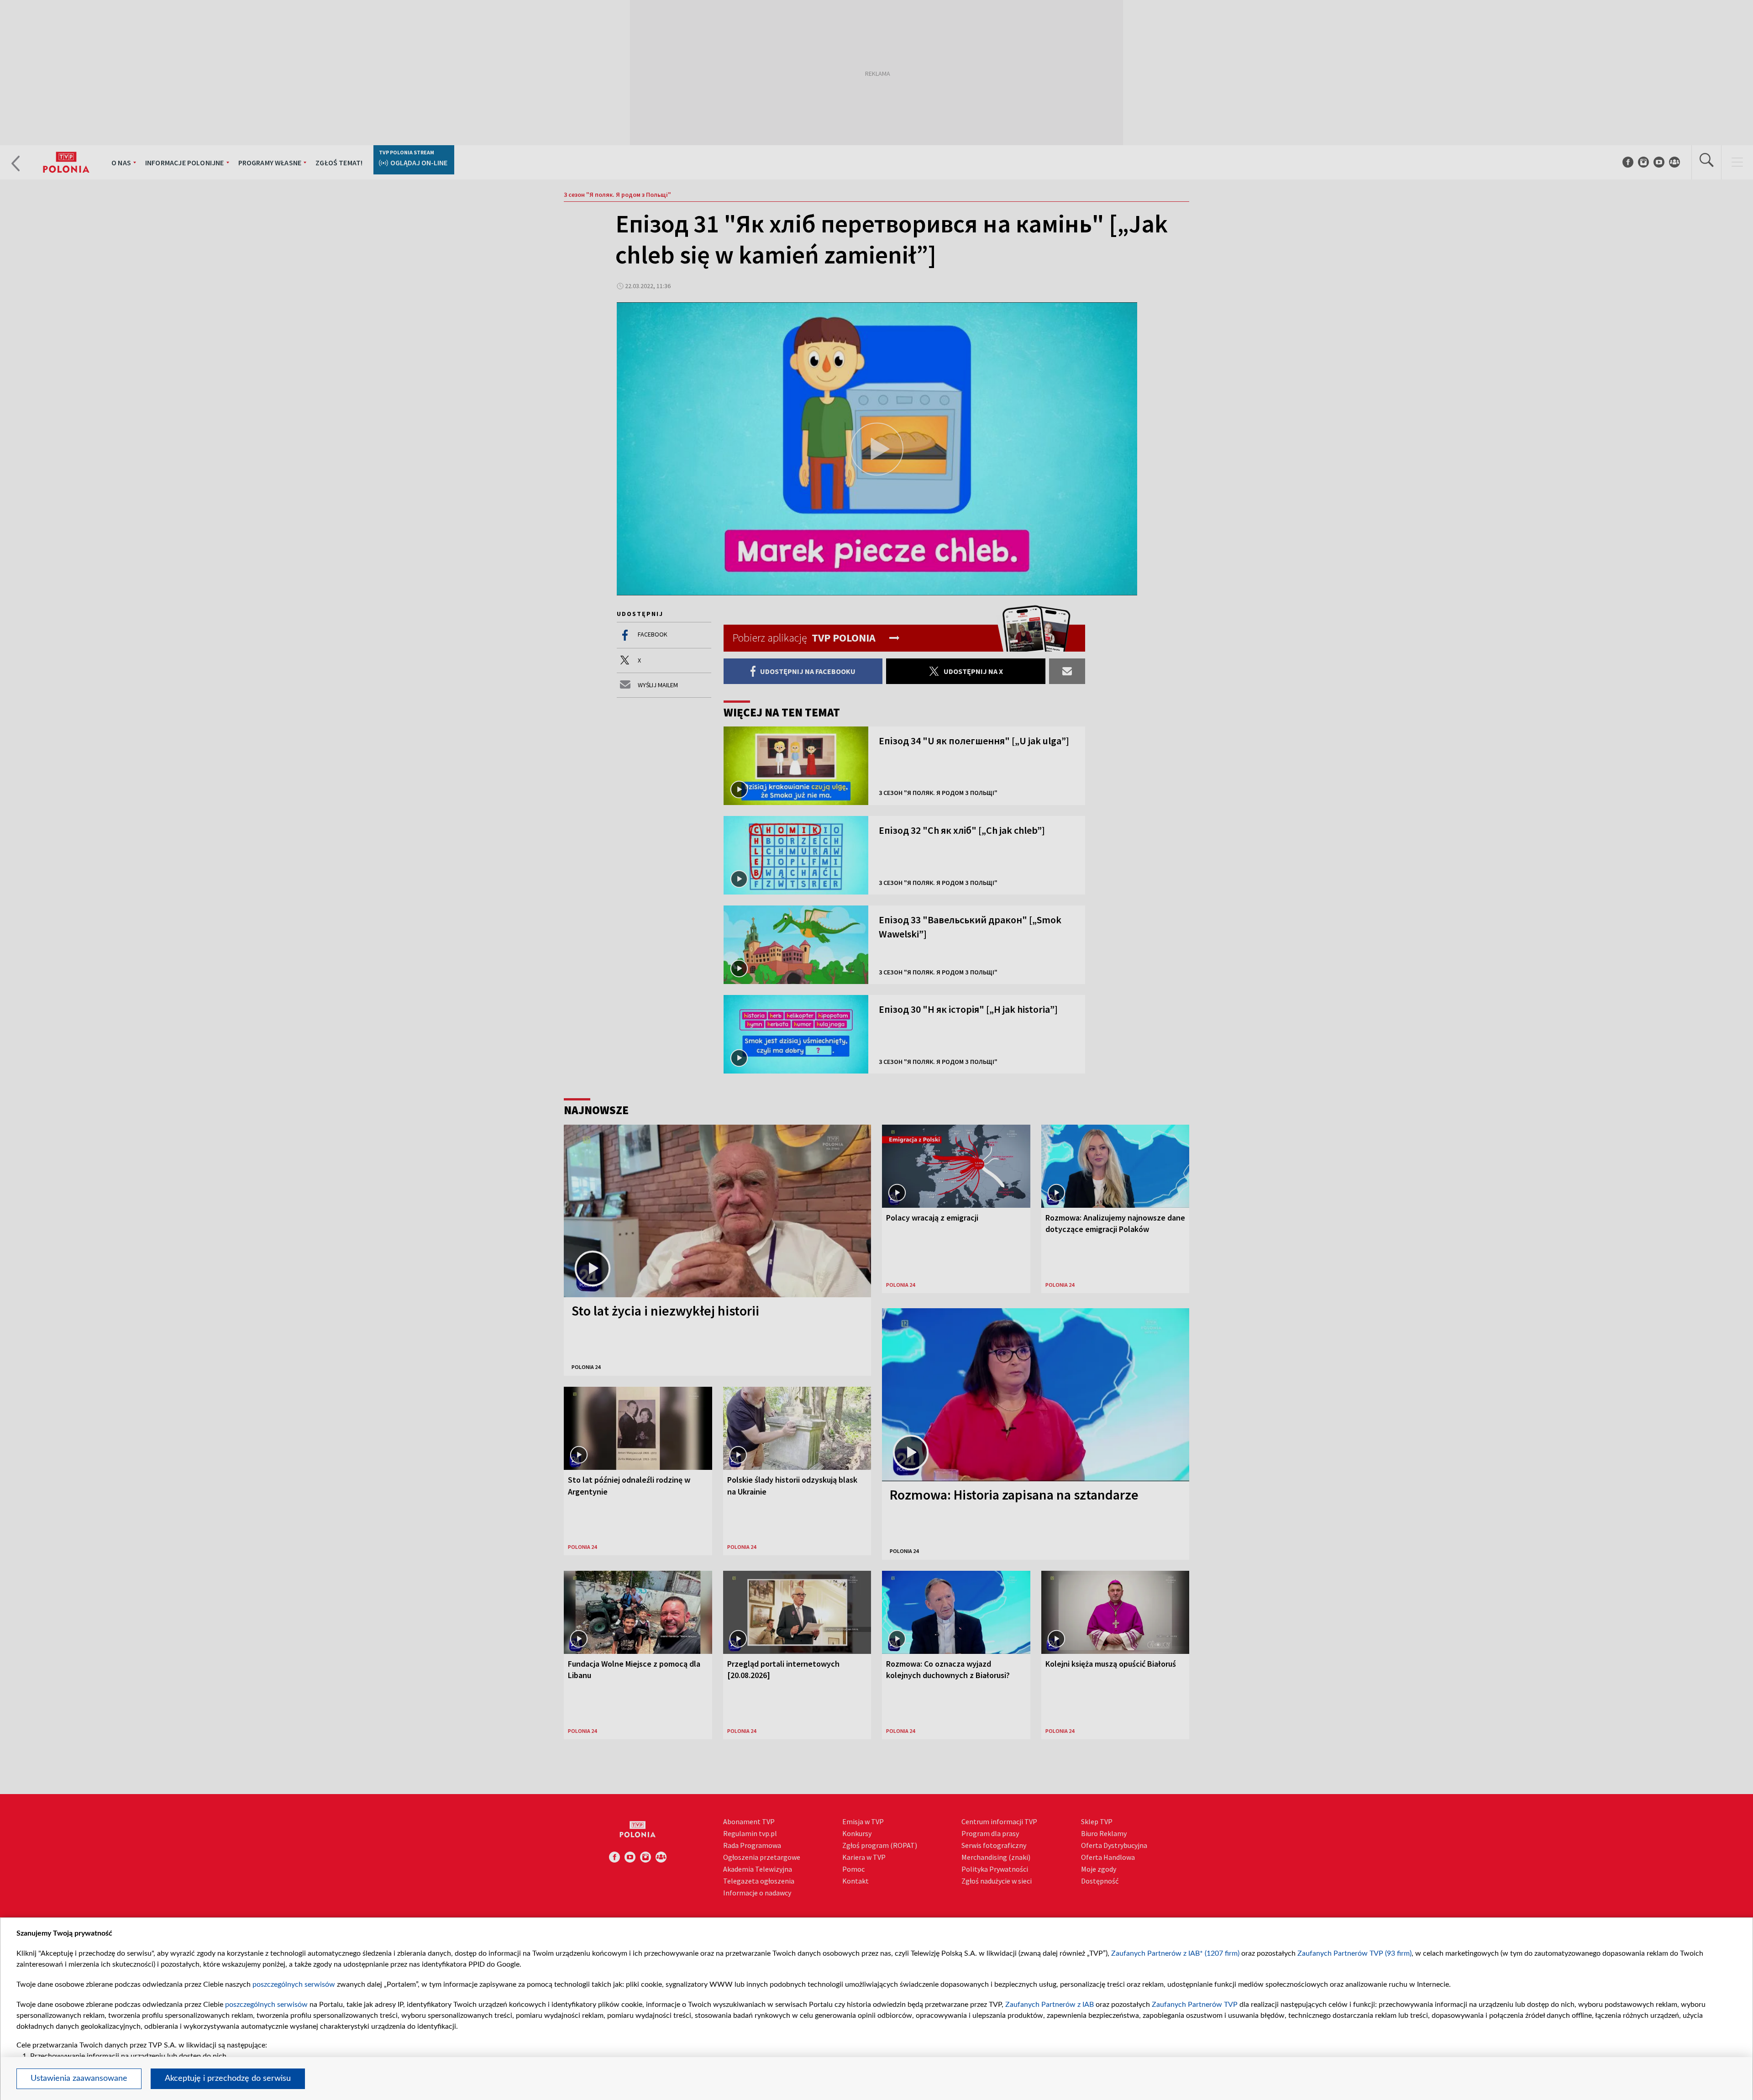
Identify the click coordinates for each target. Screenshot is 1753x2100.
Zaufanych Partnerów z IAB (1050, 2005)
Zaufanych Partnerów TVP (1195, 2005)
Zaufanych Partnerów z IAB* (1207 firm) (1175, 1953)
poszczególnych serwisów (294, 1984)
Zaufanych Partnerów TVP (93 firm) (1354, 1953)
